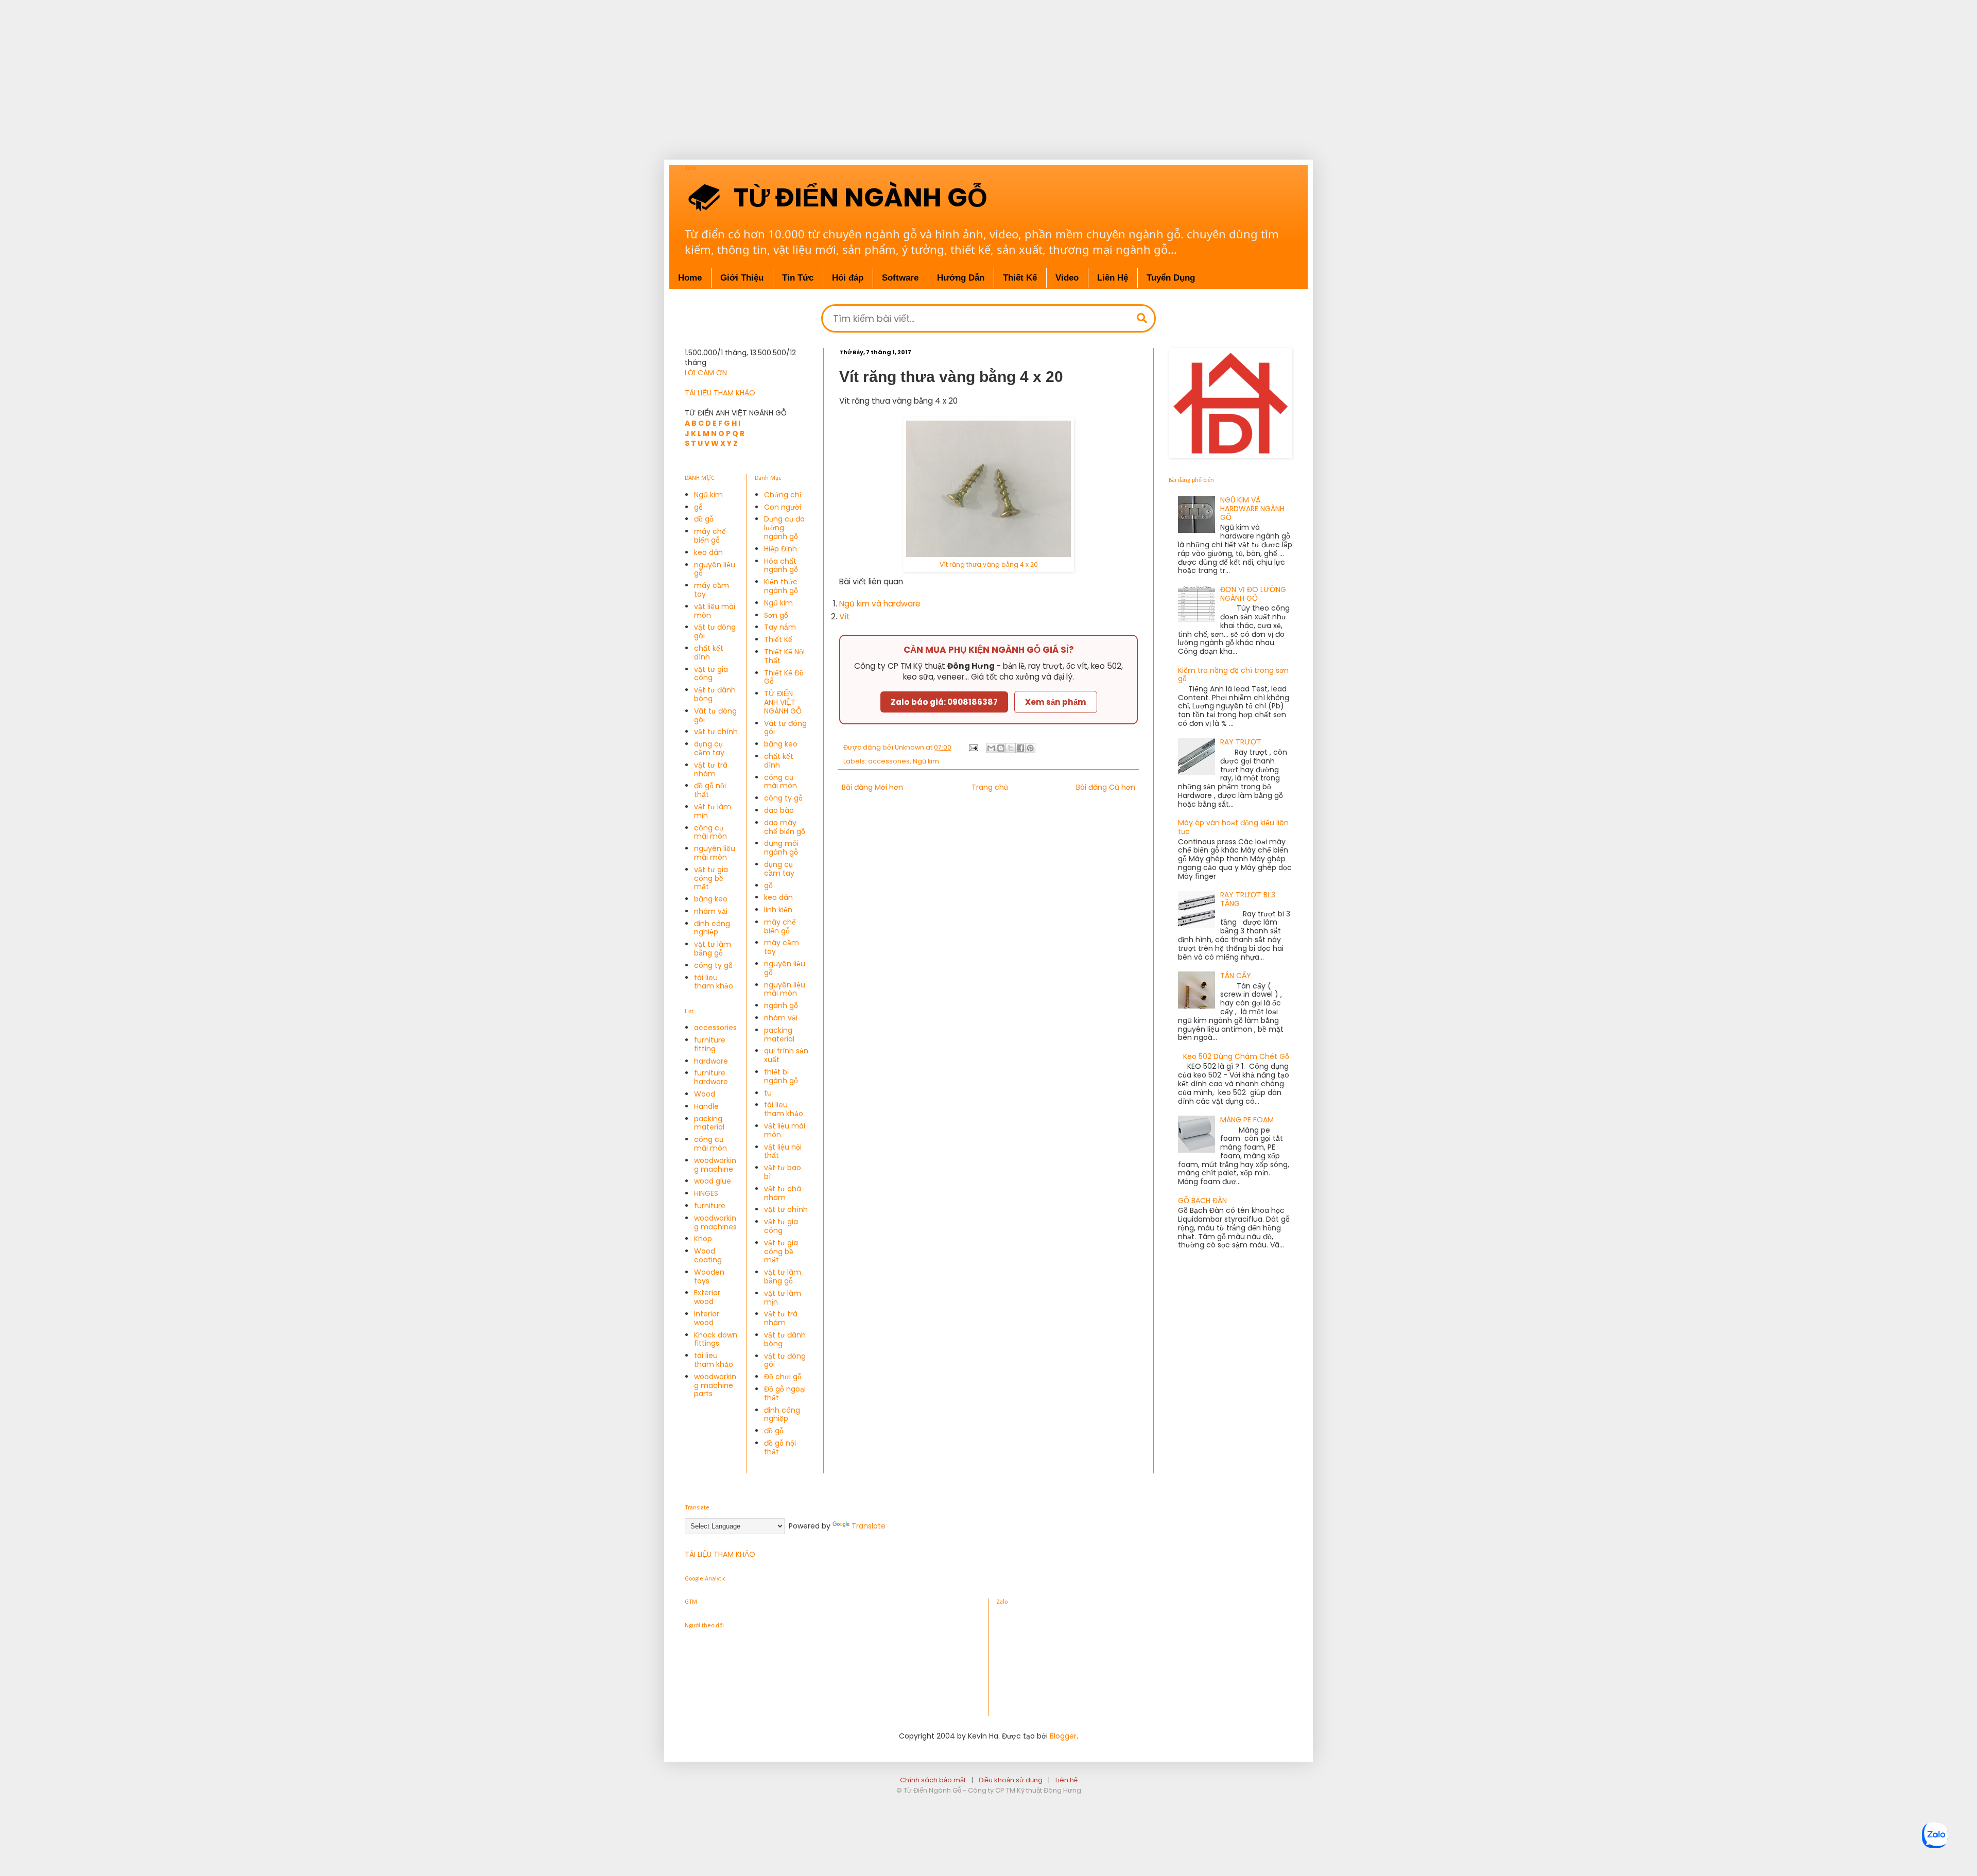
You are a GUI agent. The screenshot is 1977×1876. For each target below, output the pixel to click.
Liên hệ (1066, 1780)
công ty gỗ (713, 965)
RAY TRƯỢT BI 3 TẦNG (1248, 899)
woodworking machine (715, 1165)
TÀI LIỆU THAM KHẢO (720, 393)
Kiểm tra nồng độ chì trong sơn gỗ (1233, 675)
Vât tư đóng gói (715, 715)
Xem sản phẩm (1056, 702)
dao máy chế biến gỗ (785, 827)
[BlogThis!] (1001, 748)
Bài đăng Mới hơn (872, 787)
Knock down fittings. (716, 1339)
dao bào (779, 810)
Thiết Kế (778, 639)
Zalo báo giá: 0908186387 (944, 702)
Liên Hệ (1113, 278)
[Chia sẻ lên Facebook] (1020, 748)
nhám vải (711, 911)
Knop (703, 1239)
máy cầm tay (712, 590)
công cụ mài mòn (710, 832)
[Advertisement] (329, 72)
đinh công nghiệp (712, 928)
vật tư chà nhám (783, 1193)
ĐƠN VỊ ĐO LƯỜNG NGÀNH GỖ (1253, 594)
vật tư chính (716, 732)
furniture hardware (711, 1077)
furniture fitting (710, 1044)
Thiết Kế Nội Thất (784, 656)
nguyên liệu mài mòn (715, 853)
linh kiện (778, 910)
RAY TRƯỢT (1241, 742)
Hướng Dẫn (961, 278)
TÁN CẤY (1236, 976)
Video (1067, 278)
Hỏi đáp (848, 278)
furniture (710, 1206)
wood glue (713, 1181)
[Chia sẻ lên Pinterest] (1030, 748)
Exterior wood (707, 1297)
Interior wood (707, 1318)
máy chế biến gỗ (710, 536)
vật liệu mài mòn (715, 611)
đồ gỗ (704, 519)
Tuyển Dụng (1171, 278)
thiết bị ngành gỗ (781, 1076)
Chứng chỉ (783, 495)
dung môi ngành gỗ (781, 848)
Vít (845, 616)
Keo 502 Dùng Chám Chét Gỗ (1236, 1056)
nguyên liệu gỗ (715, 569)
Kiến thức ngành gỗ (781, 586)
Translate (869, 1526)
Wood (705, 1094)
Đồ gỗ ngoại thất (785, 1393)
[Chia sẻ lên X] (1011, 748)
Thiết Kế (1020, 278)
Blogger (1063, 1736)
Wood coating (708, 1255)
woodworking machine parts (715, 1385)
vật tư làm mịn (713, 811)
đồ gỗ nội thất (710, 790)
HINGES (706, 1193)
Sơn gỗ (776, 615)
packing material (709, 1123)
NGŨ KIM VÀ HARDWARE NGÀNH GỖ (1252, 509)
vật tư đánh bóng (715, 694)
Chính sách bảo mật (933, 1780)
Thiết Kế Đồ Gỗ (784, 677)
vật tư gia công (711, 674)
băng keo (711, 899)
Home (690, 278)
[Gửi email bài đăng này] (991, 748)
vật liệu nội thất (783, 1151)
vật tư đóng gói (715, 631)
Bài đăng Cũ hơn (1106, 787)
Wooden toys (709, 1276)
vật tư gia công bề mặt (711, 878)
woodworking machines (715, 1222)
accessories (889, 761)
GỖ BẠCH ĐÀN (1202, 1201)
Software (900, 278)
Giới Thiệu (742, 278)
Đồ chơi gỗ (783, 1377)
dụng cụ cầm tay (709, 748)
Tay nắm (780, 627)
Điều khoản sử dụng (1011, 1780)
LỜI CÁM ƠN (706, 373)
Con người (783, 507)
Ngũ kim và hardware (880, 604)
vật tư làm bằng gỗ (713, 949)
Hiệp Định (781, 549)
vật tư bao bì (783, 1172)
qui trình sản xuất (786, 1055)
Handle (706, 1106)
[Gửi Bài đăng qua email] (973, 747)
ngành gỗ (781, 1005)
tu (768, 1093)
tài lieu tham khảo (714, 982)
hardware (711, 1061)
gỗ (698, 507)
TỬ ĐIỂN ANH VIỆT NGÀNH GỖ (783, 702)
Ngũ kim (926, 761)
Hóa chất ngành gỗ (781, 566)
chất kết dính (709, 653)
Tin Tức (798, 278)
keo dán (708, 552)
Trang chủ (990, 787)
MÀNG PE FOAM (1247, 1120)
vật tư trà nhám (711, 769)
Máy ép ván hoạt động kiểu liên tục (1233, 827)
